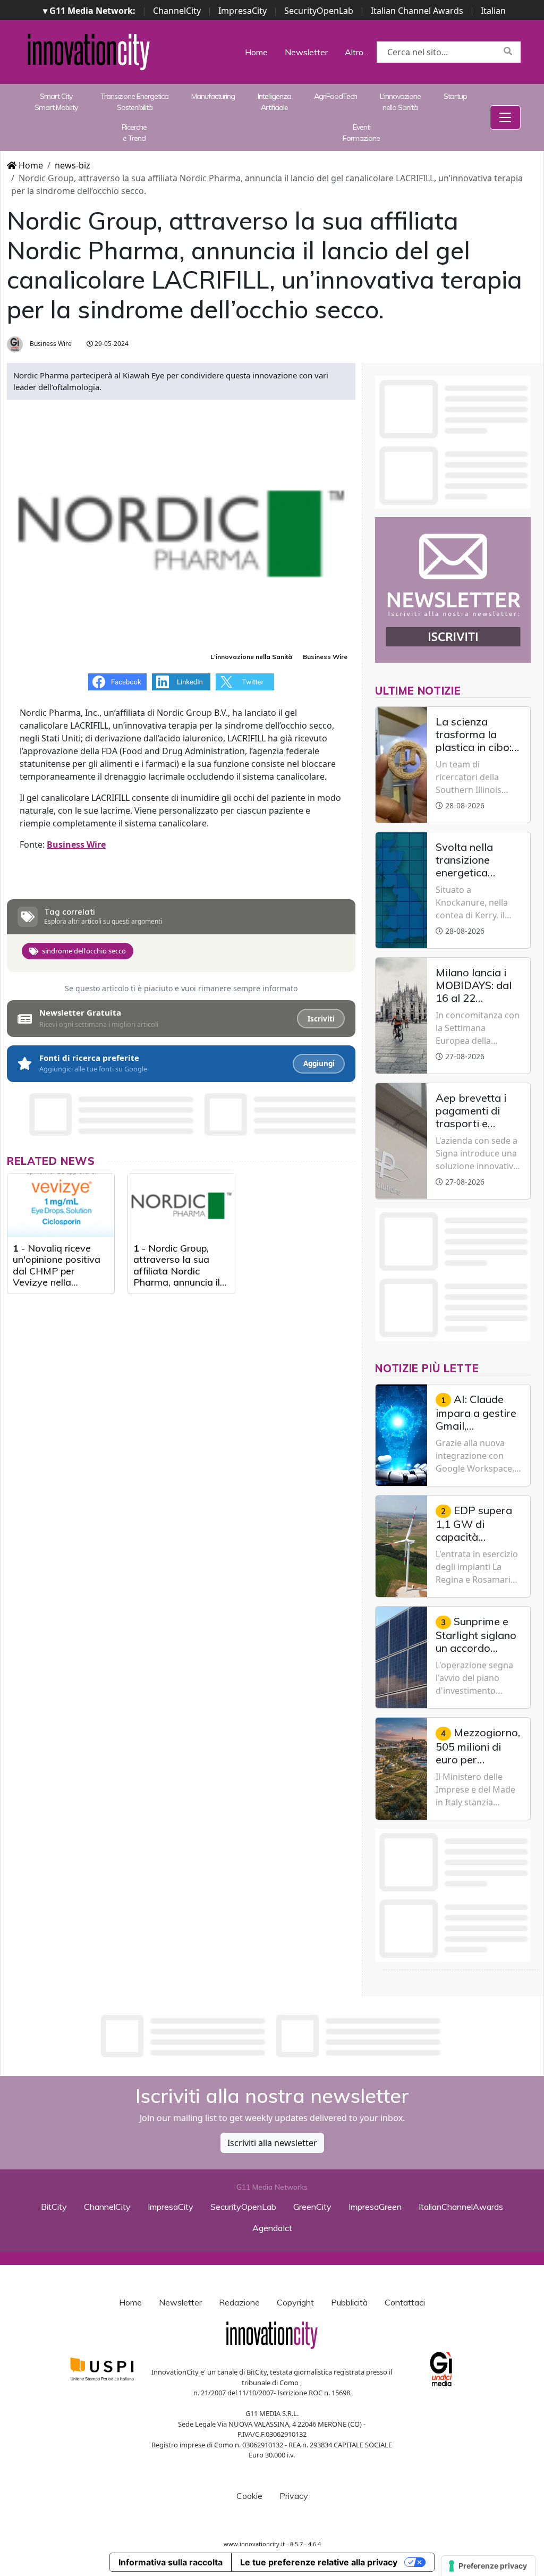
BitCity (54, 2207)
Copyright (295, 2302)
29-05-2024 (111, 344)
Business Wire (50, 344)
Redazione (239, 2302)
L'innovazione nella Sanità (400, 102)
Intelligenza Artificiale (274, 102)
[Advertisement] (272, 2036)
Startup (455, 96)
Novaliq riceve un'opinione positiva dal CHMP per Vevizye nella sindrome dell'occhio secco (58, 1277)
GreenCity (312, 2207)
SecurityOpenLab (319, 11)
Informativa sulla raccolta (171, 2562)
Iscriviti (321, 1019)
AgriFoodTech (335, 96)
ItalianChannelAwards (461, 2207)
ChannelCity (177, 11)
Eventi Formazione (361, 133)
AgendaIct (272, 2228)
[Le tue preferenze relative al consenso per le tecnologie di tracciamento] (488, 2566)
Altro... (356, 52)
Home (256, 52)
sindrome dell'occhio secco (84, 951)
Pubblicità (349, 2302)
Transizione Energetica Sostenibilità (134, 102)
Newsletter (306, 52)
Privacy (294, 2496)
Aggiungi (319, 1063)
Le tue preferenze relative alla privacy (319, 2562)
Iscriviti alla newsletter (272, 2143)
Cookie (249, 2496)
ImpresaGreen (375, 2207)
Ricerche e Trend (134, 133)
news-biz (73, 165)
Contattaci (405, 2302)
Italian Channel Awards (417, 11)
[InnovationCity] (89, 51)
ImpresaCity (243, 11)
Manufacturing (213, 96)
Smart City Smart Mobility (56, 102)
